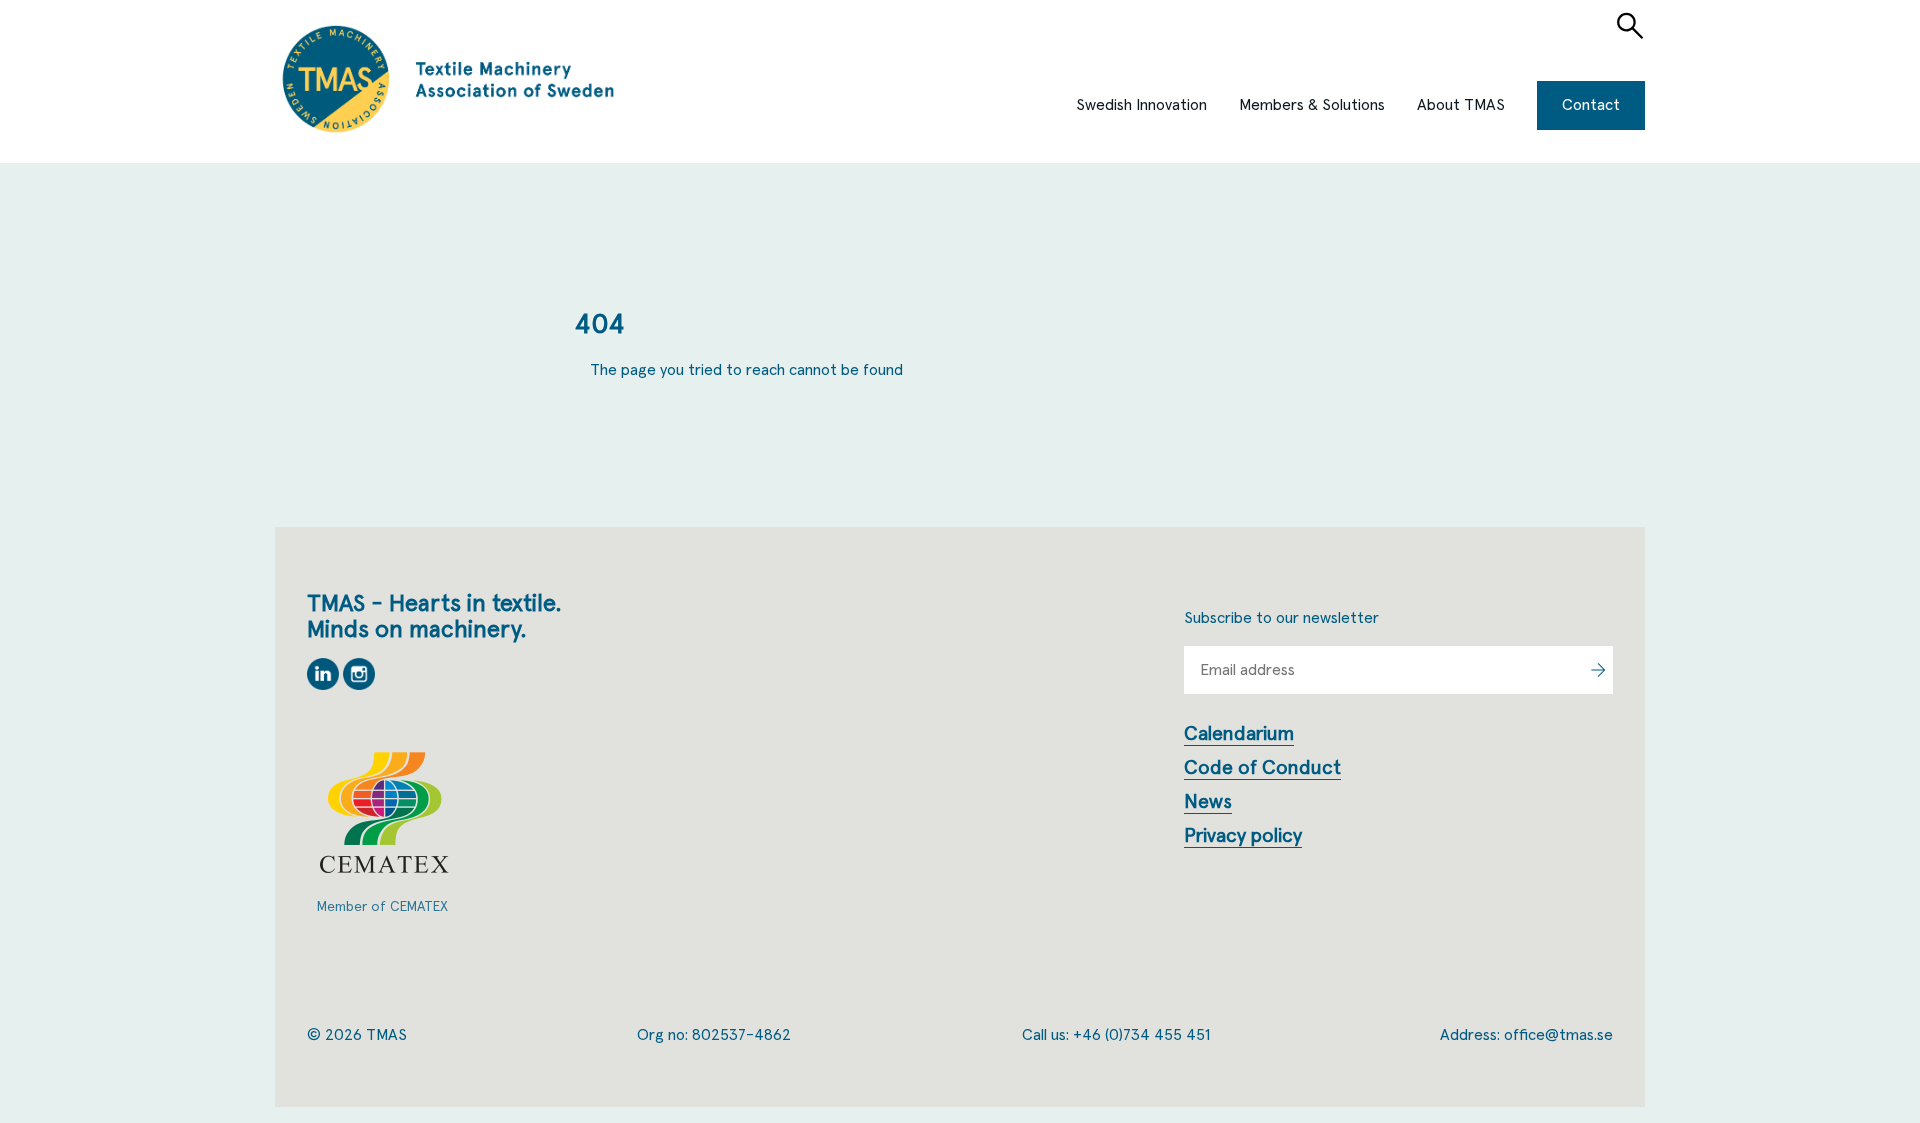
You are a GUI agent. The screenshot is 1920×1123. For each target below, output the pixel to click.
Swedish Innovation (1141, 105)
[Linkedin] (325, 685)
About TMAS (1461, 105)
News (1208, 802)
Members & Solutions (1312, 105)
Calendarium (1239, 734)
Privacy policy (1243, 836)
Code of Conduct (1262, 768)
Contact (1591, 105)
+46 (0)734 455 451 (1141, 1035)
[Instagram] (359, 685)
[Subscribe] (1598, 670)
